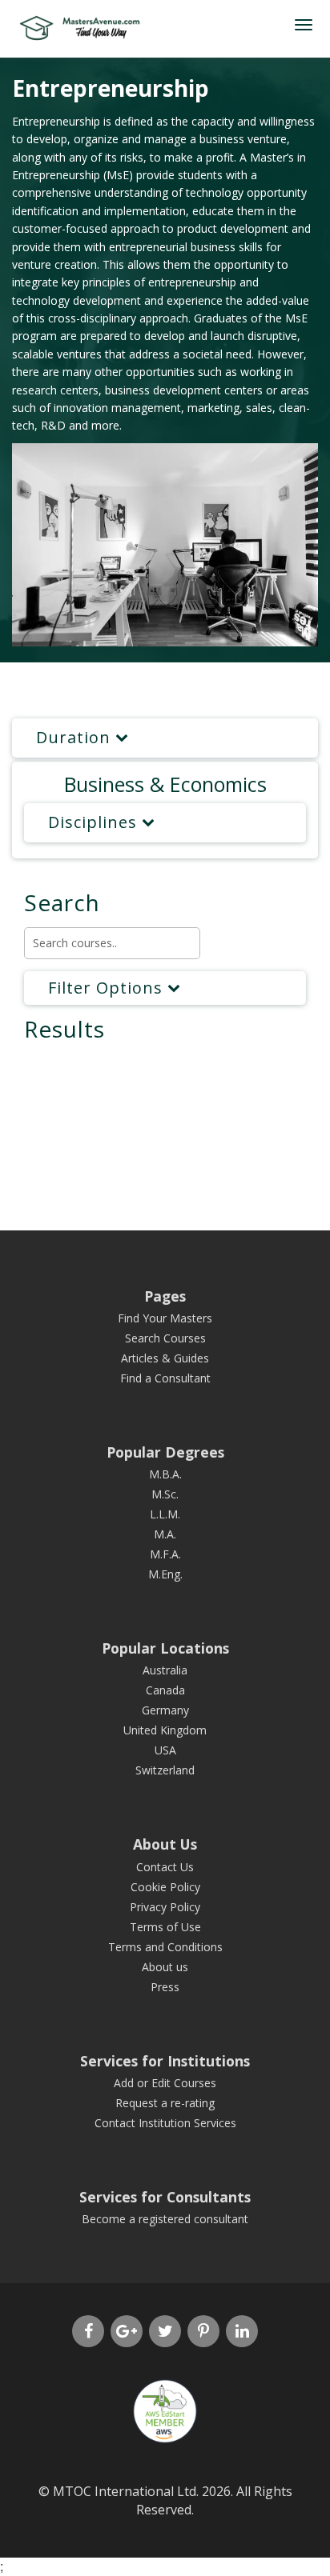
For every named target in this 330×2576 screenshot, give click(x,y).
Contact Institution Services (165, 2123)
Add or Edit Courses (165, 2083)
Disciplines (95, 822)
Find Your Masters (165, 1318)
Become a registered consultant (165, 2219)
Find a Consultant (165, 1378)
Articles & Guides (165, 1358)
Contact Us (165, 1867)
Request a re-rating (165, 2103)
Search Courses (165, 1338)
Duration (76, 737)
